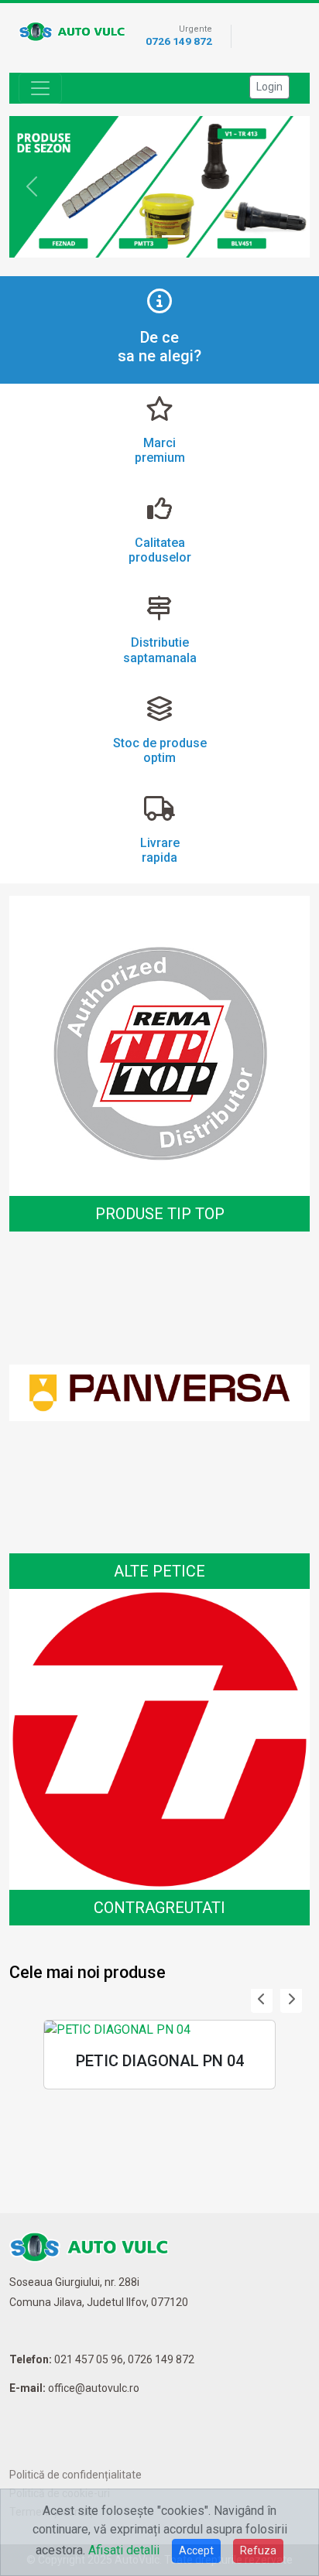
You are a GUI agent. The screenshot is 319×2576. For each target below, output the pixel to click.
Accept (196, 2550)
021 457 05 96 (89, 2359)
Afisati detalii (124, 2550)
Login (269, 87)
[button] (262, 2000)
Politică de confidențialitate (75, 2475)
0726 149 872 (179, 41)
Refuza (258, 2550)
